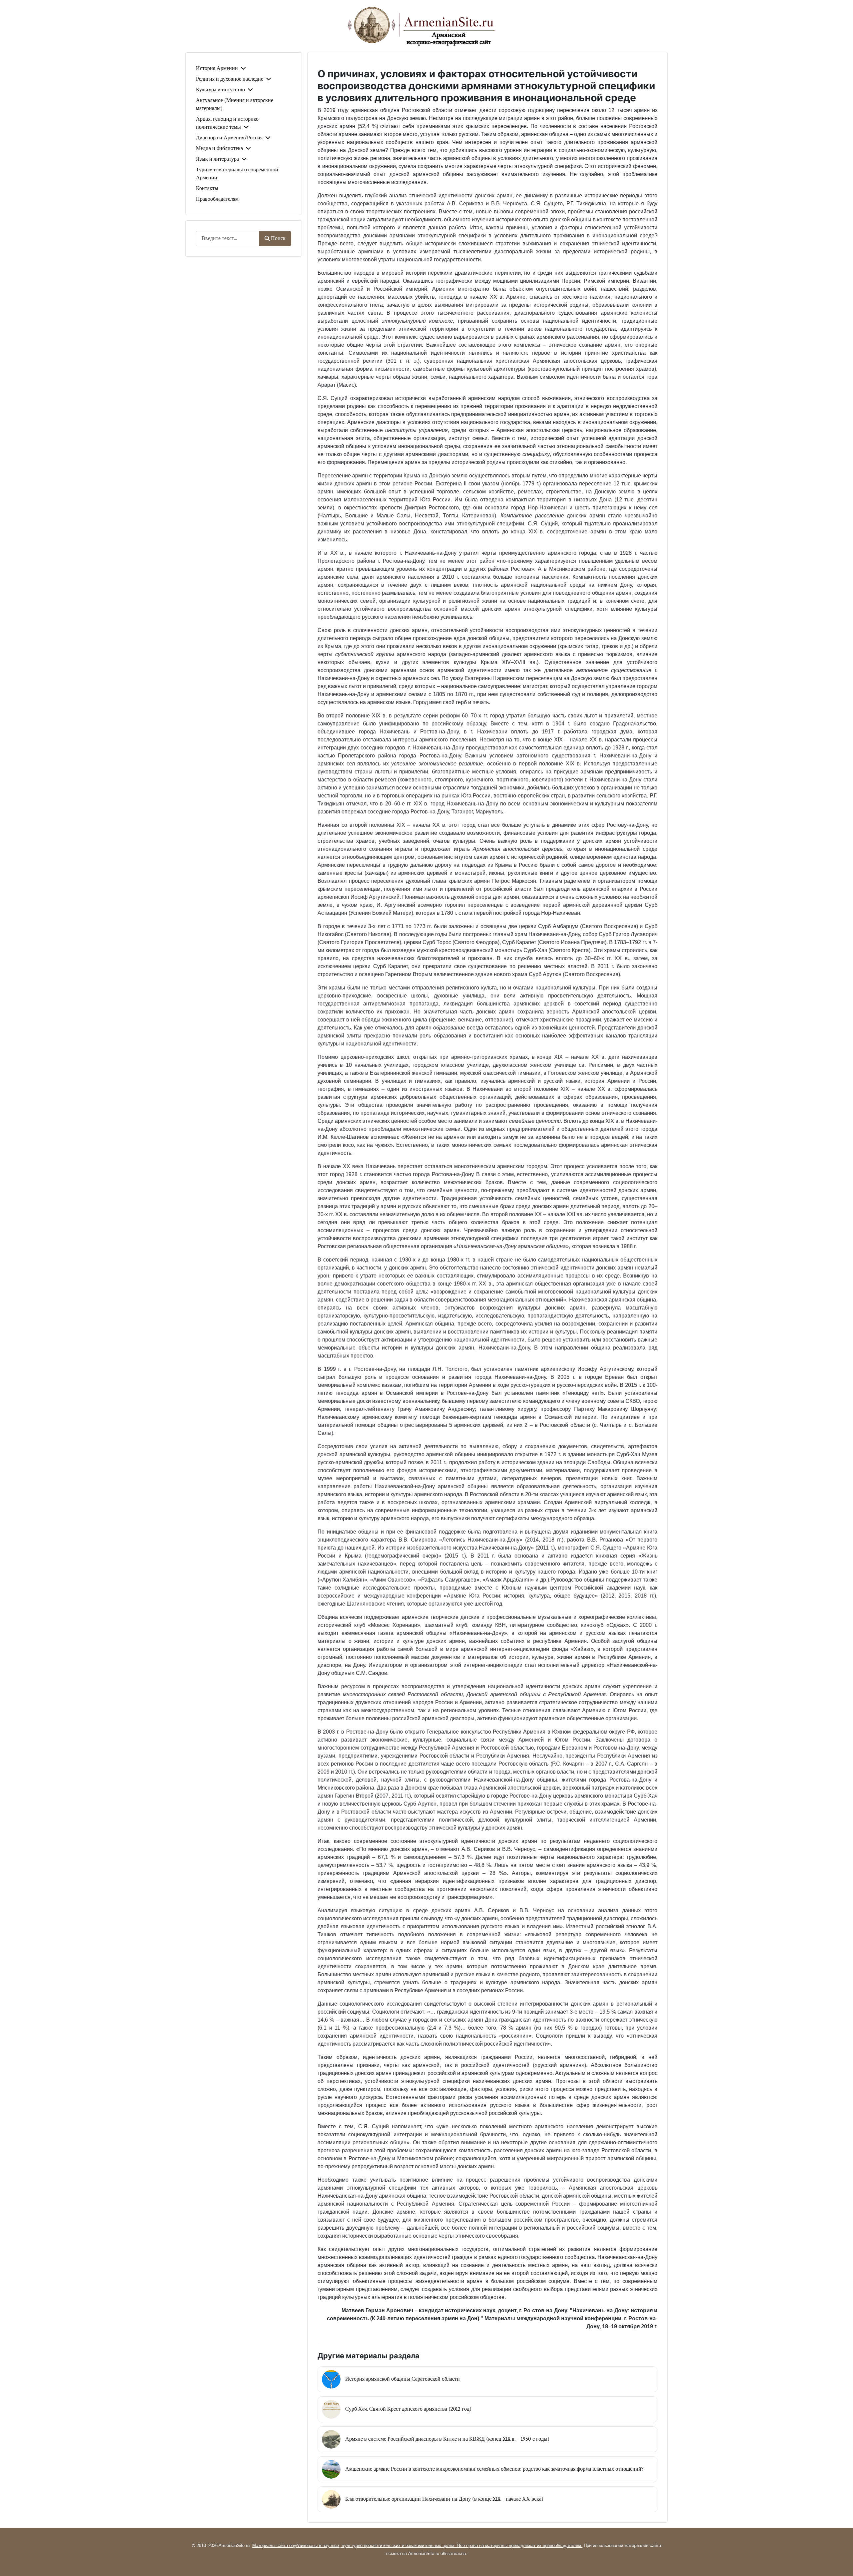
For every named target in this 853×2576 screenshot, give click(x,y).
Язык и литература (217, 159)
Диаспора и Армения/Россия (229, 138)
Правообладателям (217, 199)
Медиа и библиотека (219, 148)
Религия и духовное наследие (230, 79)
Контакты (207, 188)
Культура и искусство (220, 90)
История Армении (217, 68)
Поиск (278, 238)
